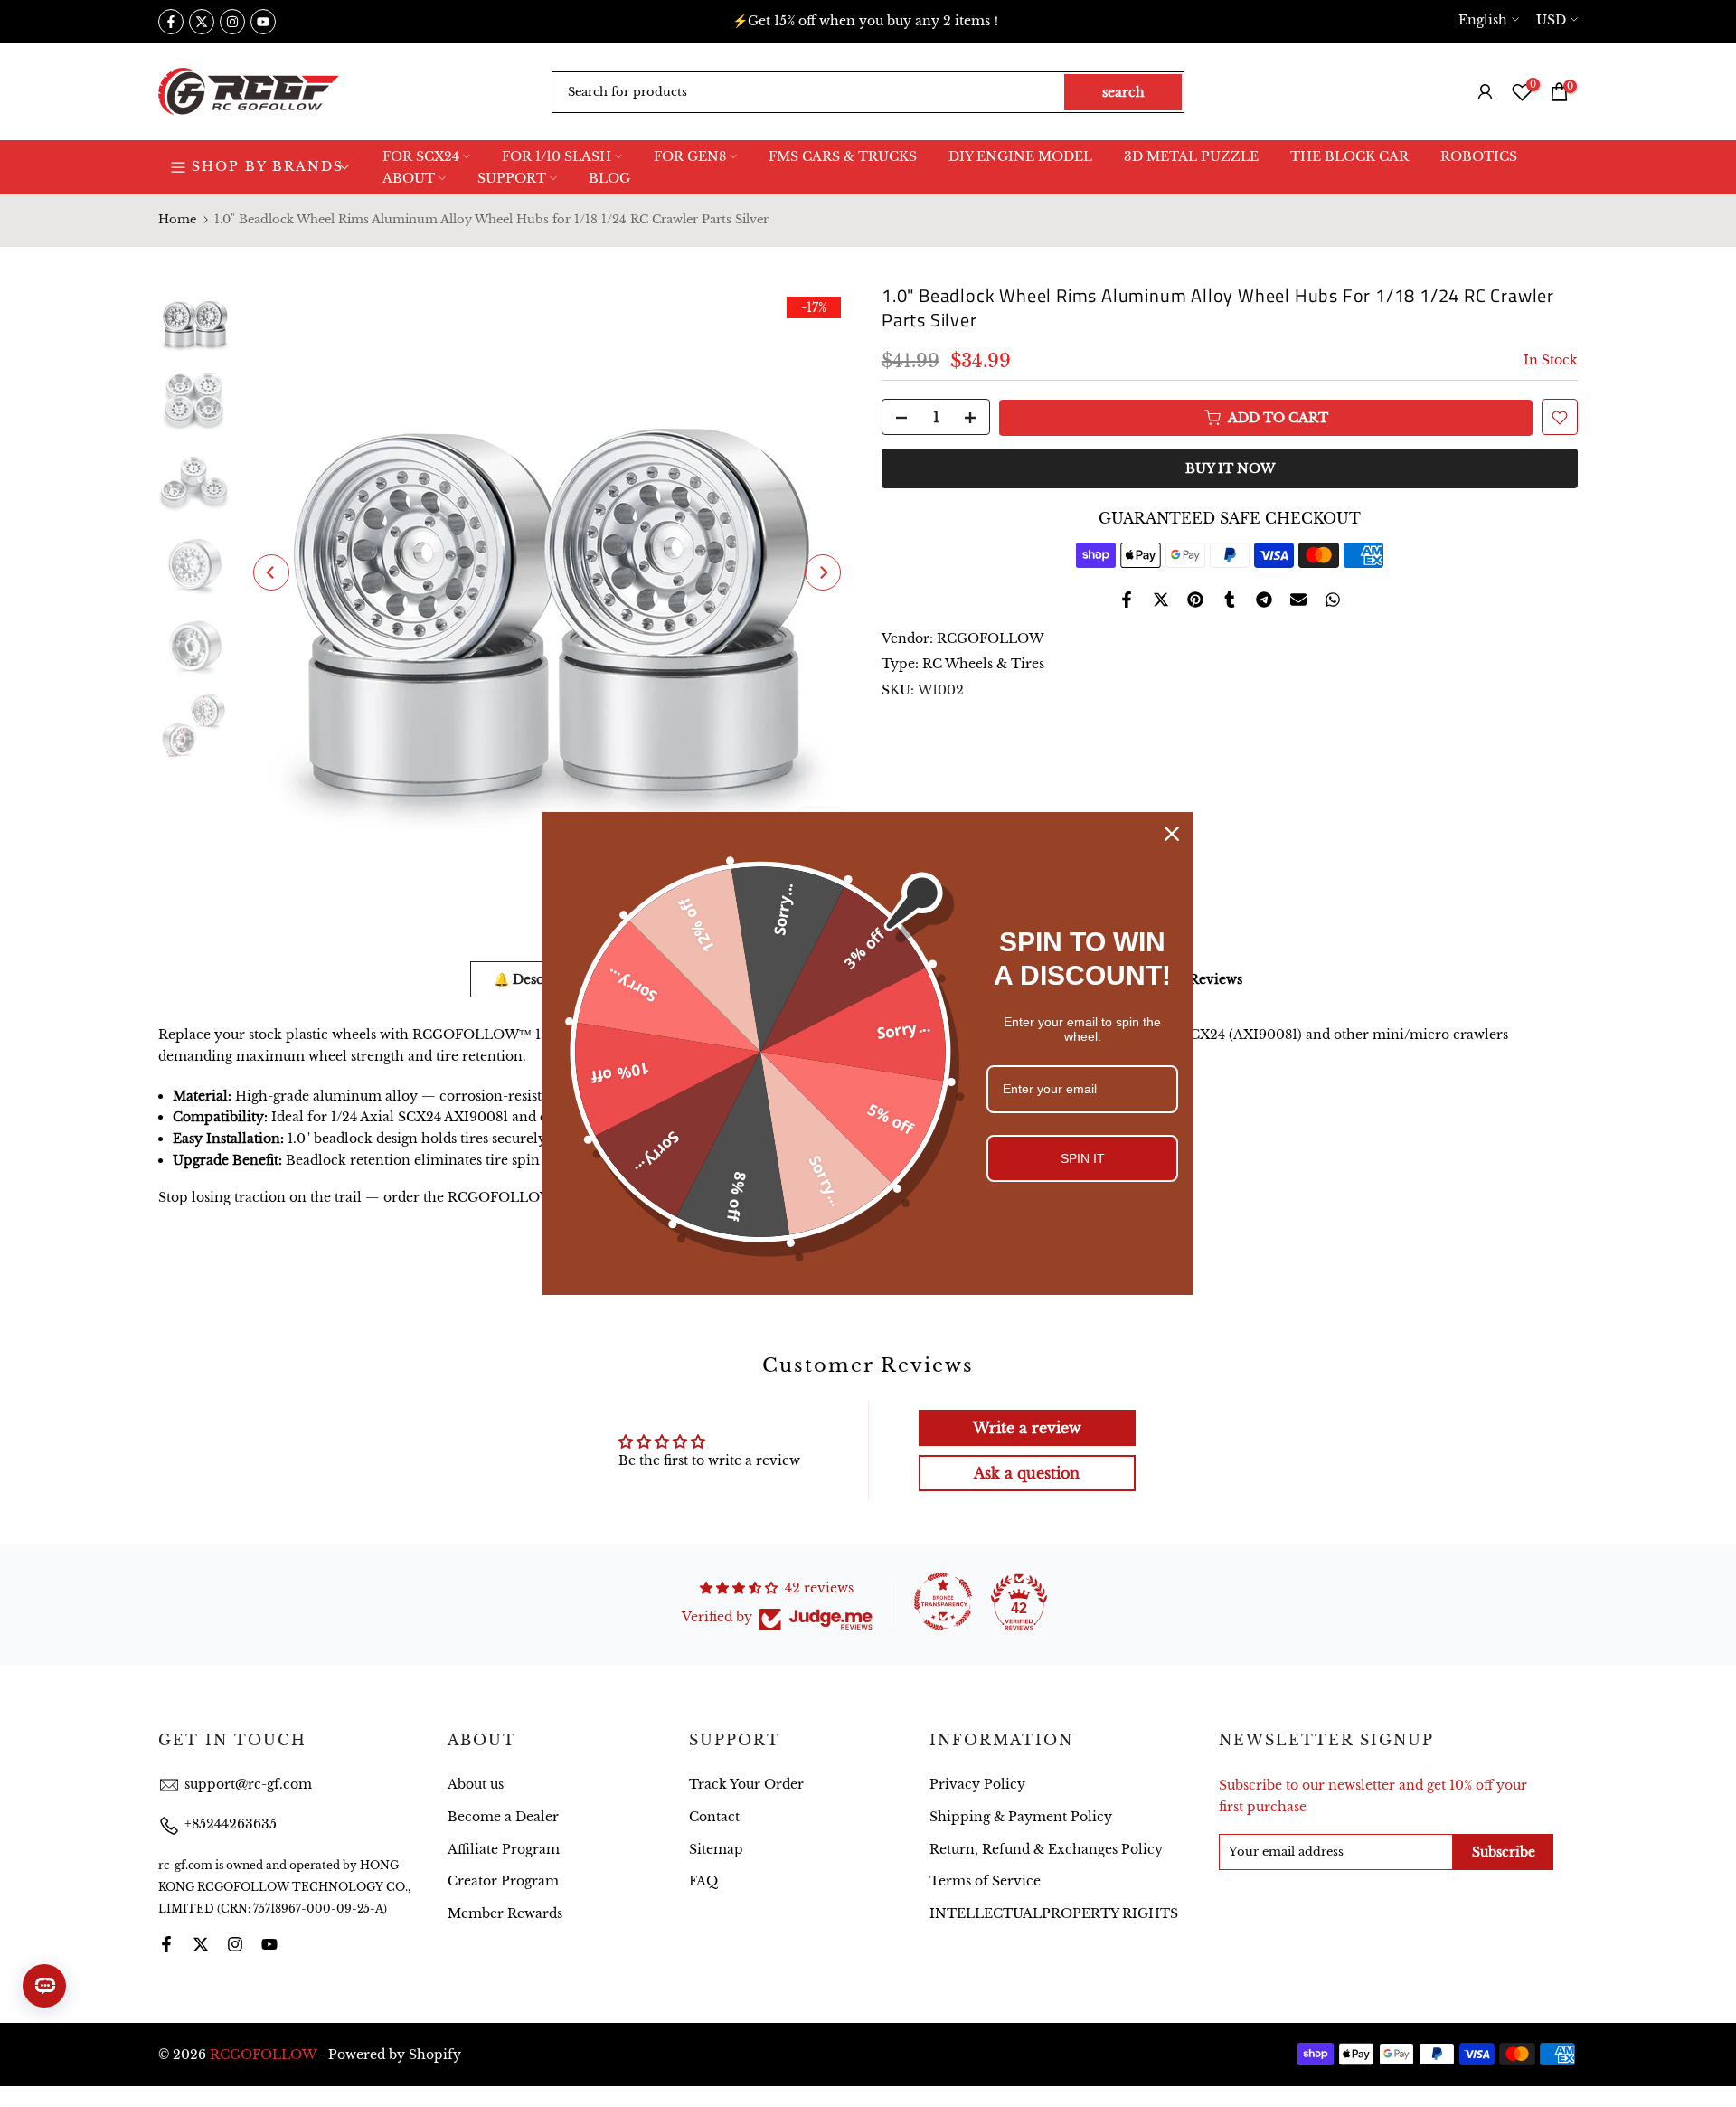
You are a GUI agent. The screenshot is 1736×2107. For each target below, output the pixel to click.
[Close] (1172, 834)
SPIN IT (1083, 1158)
